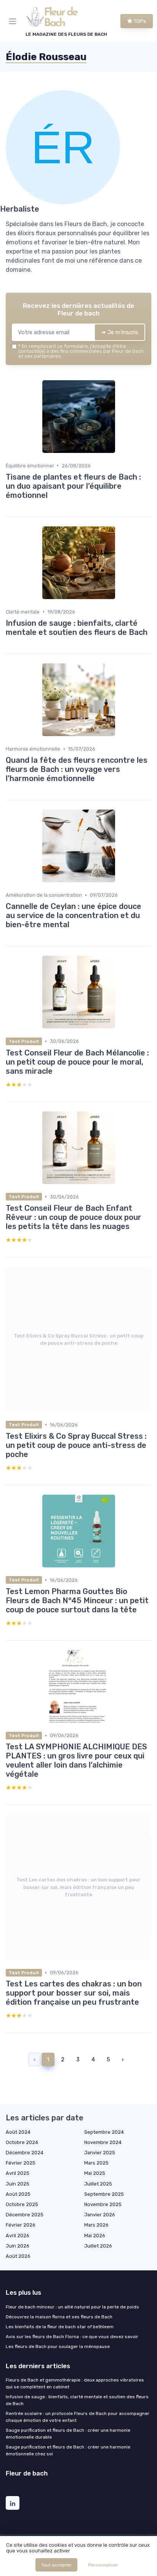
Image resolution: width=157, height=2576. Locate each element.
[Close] (139, 1260)
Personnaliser (103, 2565)
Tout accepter (56, 2565)
